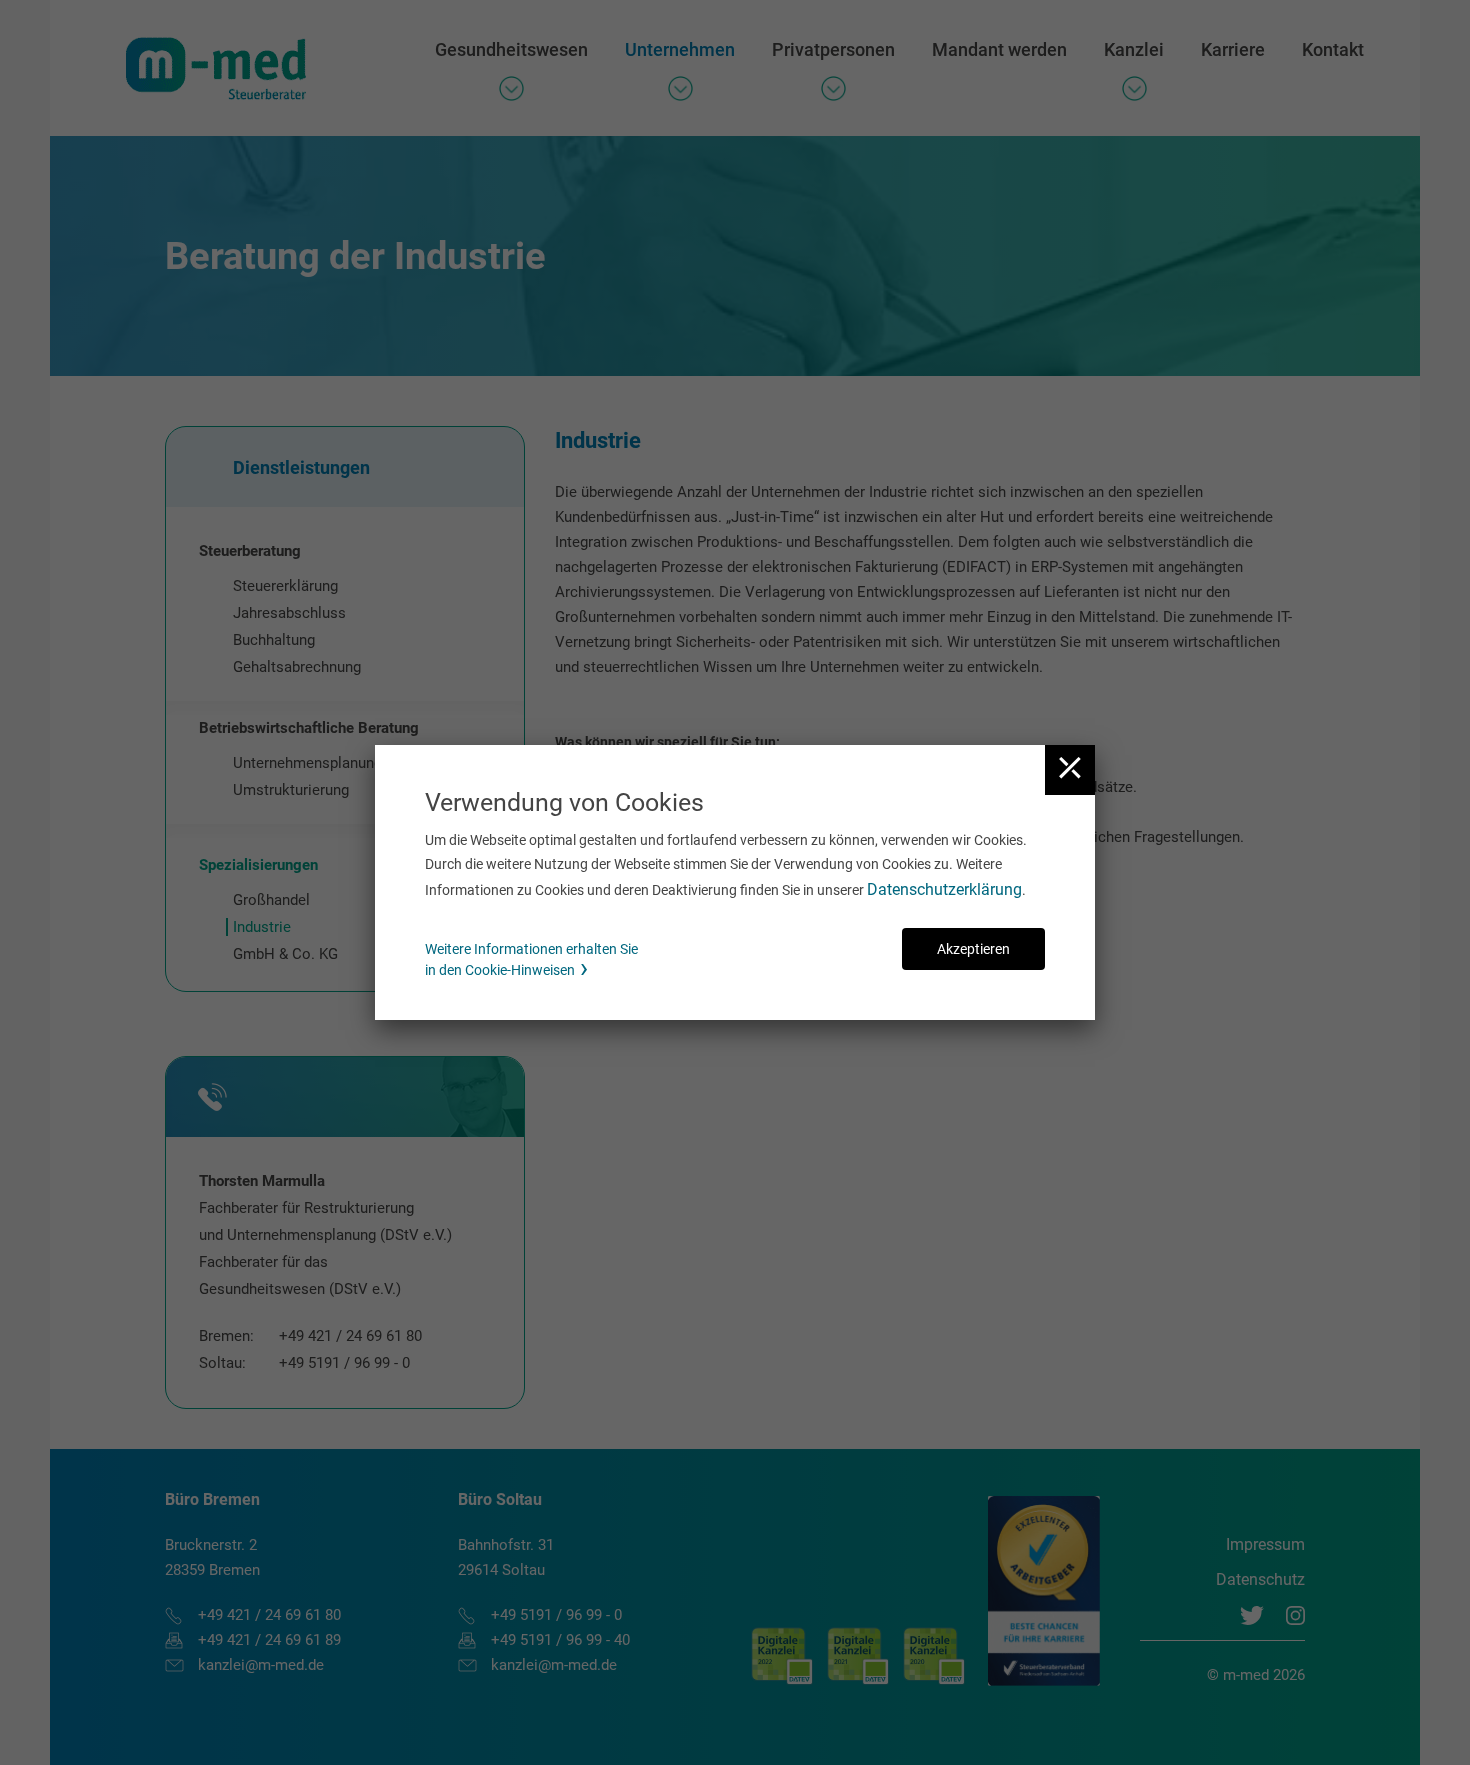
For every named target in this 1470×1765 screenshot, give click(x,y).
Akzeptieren (973, 949)
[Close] (1070, 770)
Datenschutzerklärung (944, 889)
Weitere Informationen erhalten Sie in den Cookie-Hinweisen (531, 959)
